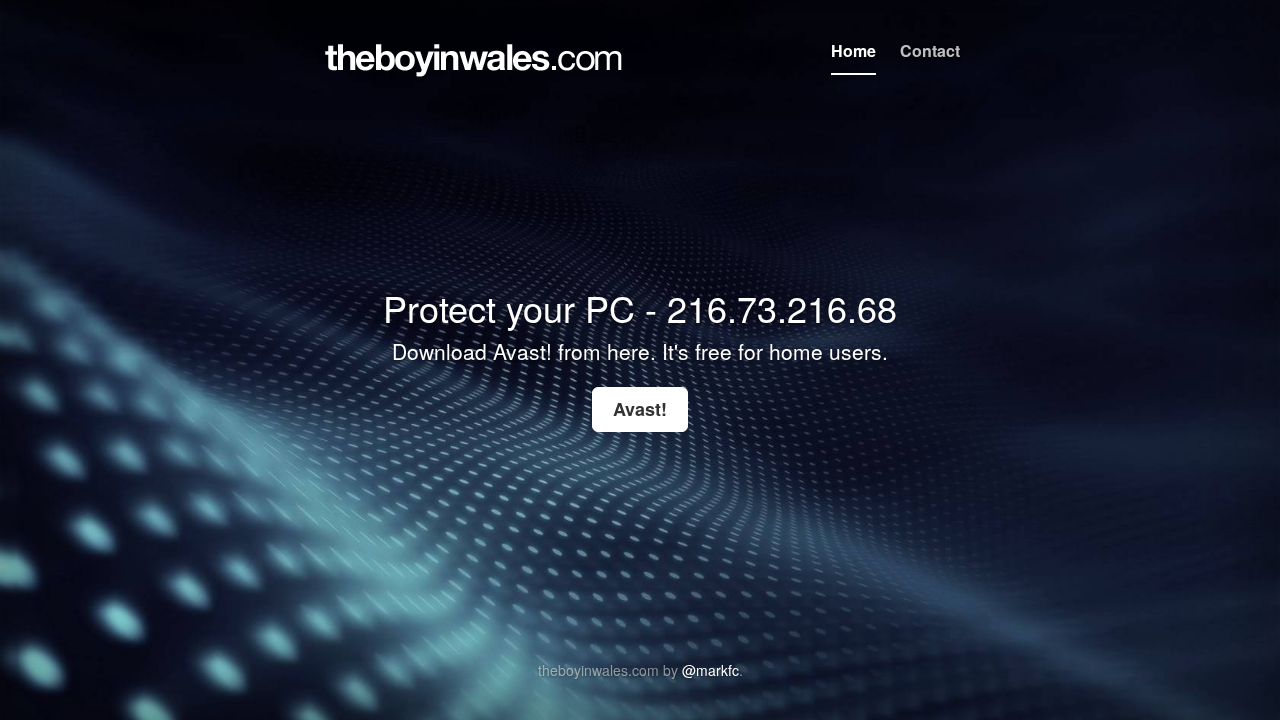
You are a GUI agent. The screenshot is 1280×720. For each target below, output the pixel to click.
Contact (930, 50)
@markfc (710, 670)
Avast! (640, 409)
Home (853, 50)
